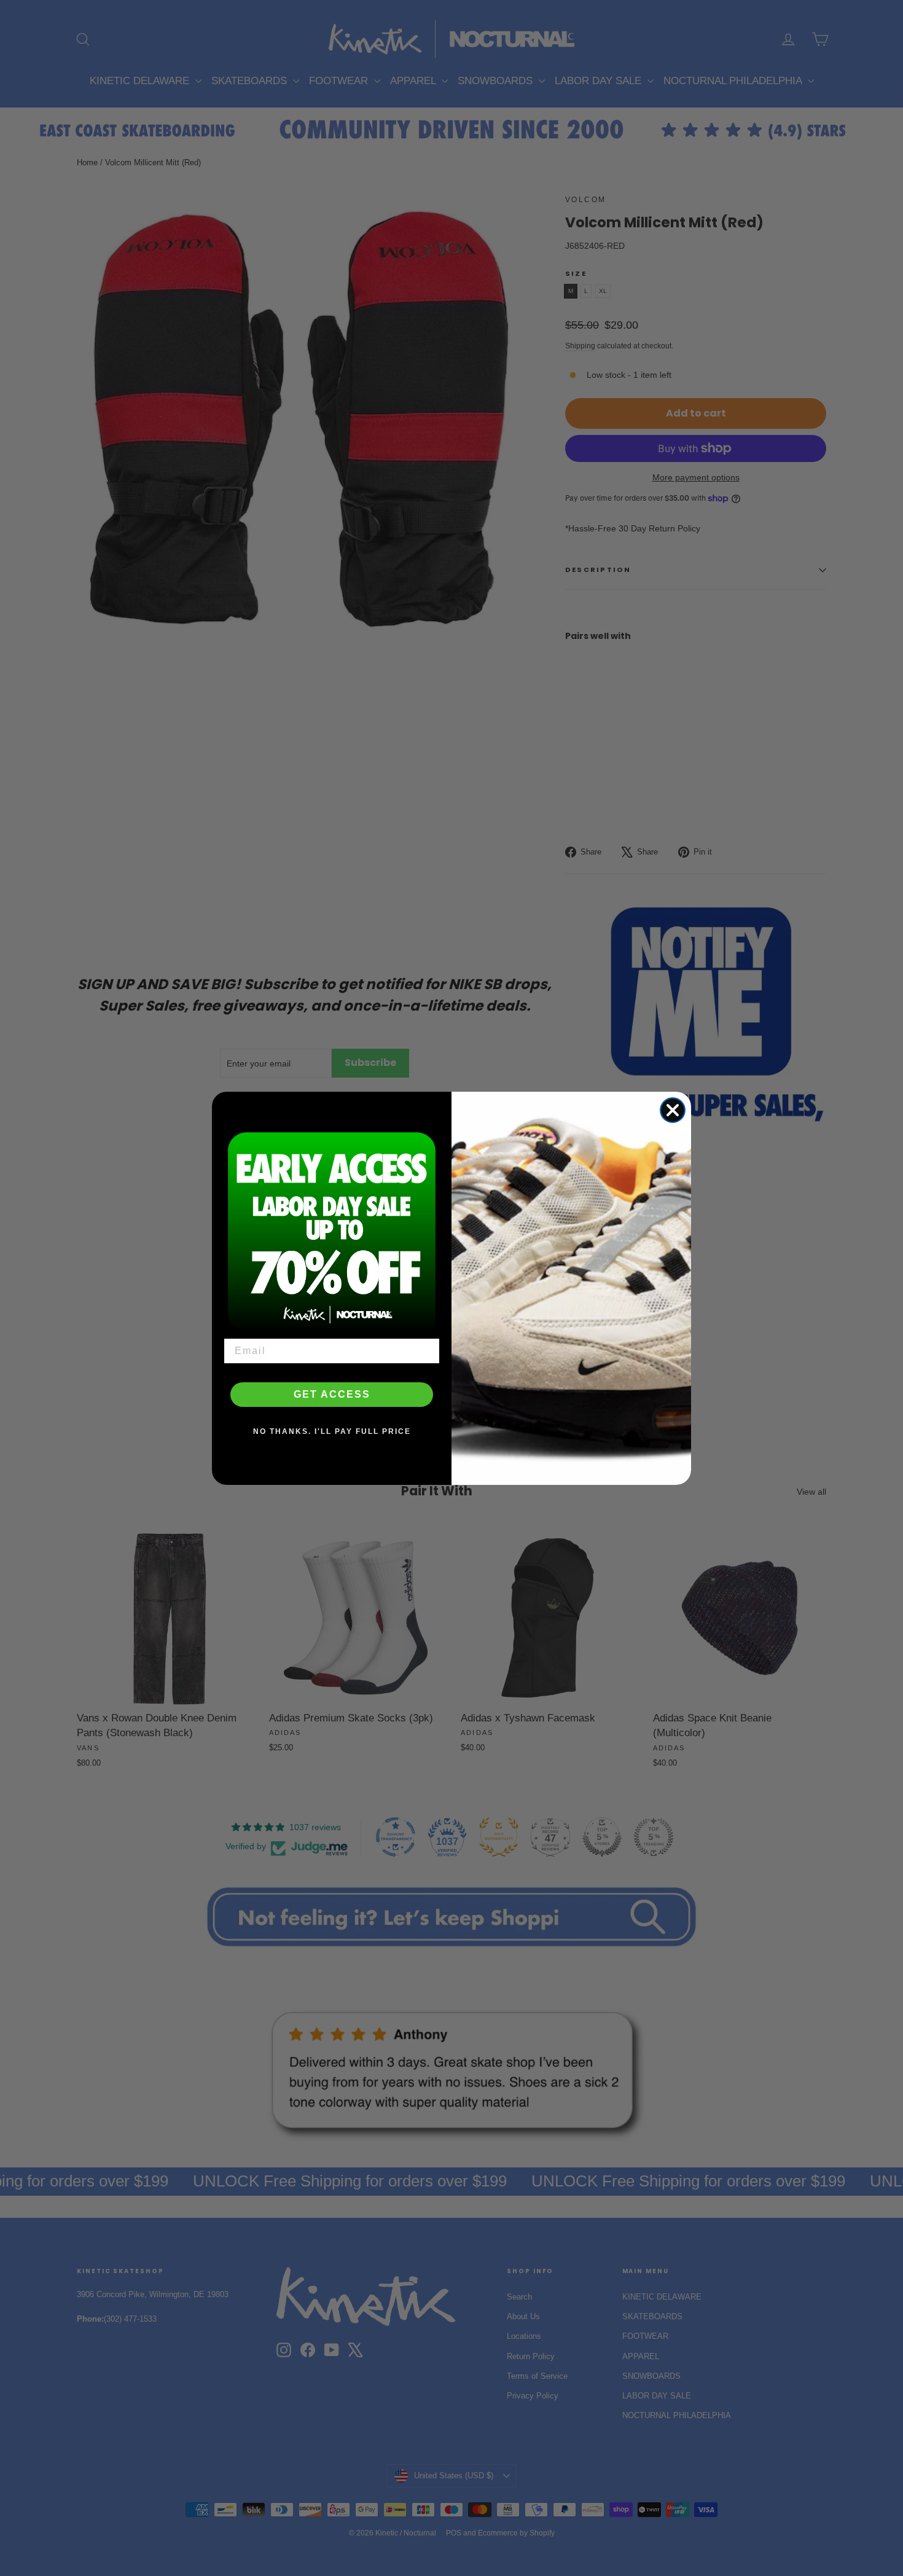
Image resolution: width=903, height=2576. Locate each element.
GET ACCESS (332, 1394)
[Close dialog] (673, 1110)
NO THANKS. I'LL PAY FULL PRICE (332, 1431)
